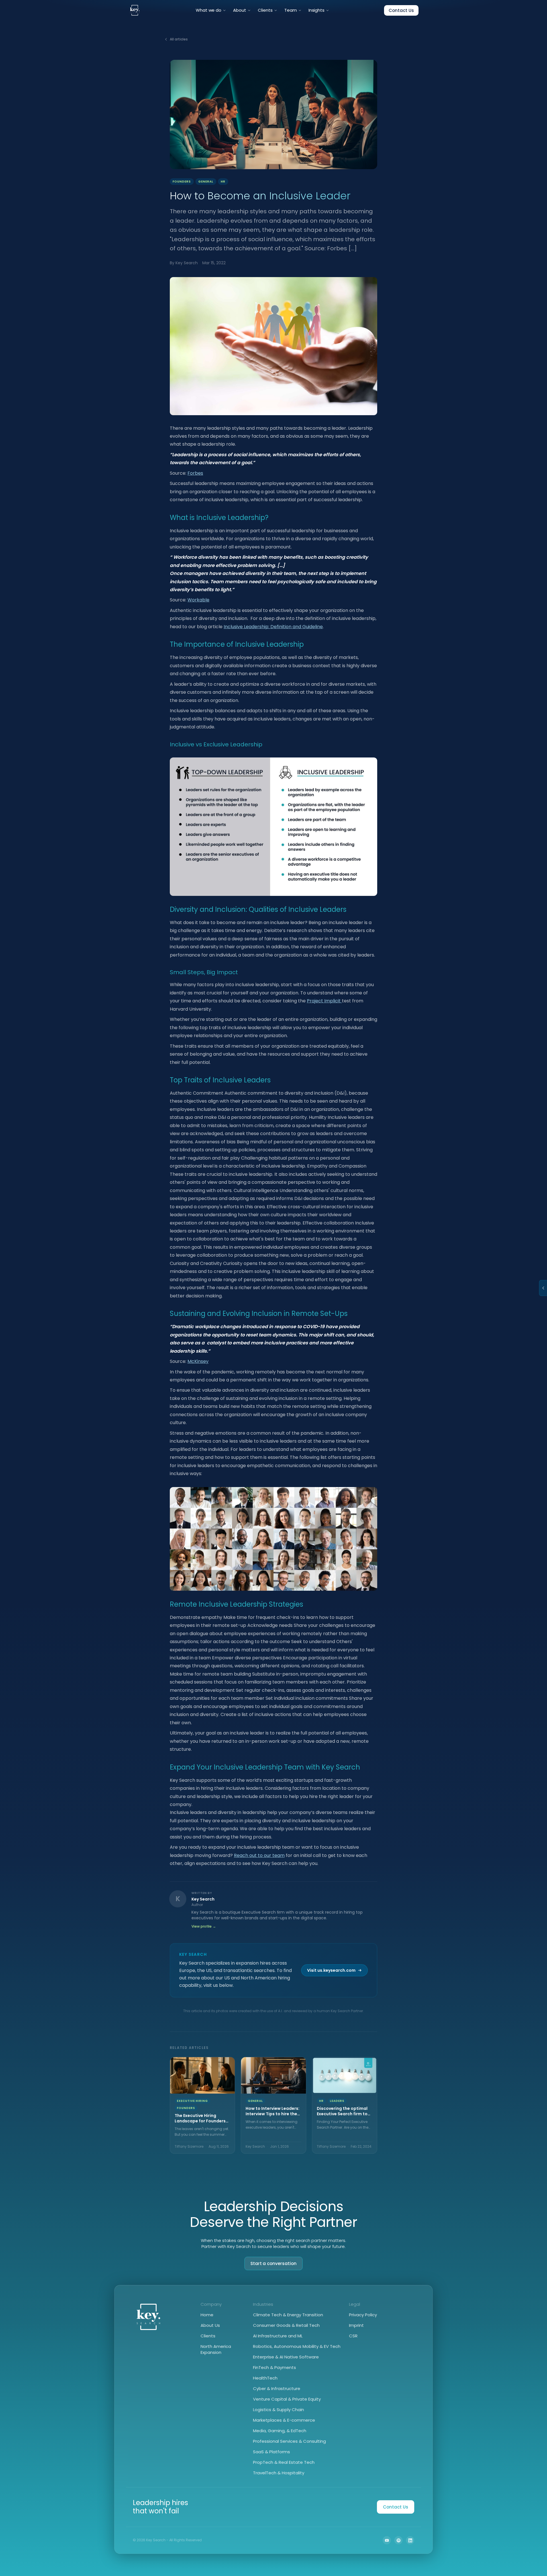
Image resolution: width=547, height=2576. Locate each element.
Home (207, 2315)
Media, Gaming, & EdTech (280, 2431)
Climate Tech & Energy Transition (288, 2315)
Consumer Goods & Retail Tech (286, 2325)
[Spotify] (398, 2540)
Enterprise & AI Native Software (286, 2357)
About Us (210, 2325)
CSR (353, 2336)
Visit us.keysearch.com (331, 1970)
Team (291, 10)
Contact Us (401, 10)
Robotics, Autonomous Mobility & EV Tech (297, 2346)
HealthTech (265, 2378)
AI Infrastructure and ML (278, 2336)
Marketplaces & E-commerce (284, 2420)
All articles (179, 39)
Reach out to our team (259, 1855)
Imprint (356, 2325)
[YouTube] (387, 2540)
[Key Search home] (135, 10)
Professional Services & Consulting (289, 2441)
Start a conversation (274, 2263)
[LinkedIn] (410, 2540)
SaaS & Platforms (272, 2452)
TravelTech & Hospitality (279, 2473)
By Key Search (184, 263)
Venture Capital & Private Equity (287, 2399)
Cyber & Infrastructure (277, 2388)
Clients (265, 10)
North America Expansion (216, 2349)
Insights (317, 10)
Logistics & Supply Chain (278, 2410)
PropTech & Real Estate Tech (284, 2462)
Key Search (203, 1899)
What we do (209, 10)
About (240, 10)
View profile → (204, 1926)
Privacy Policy (363, 2315)
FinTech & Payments (274, 2367)
